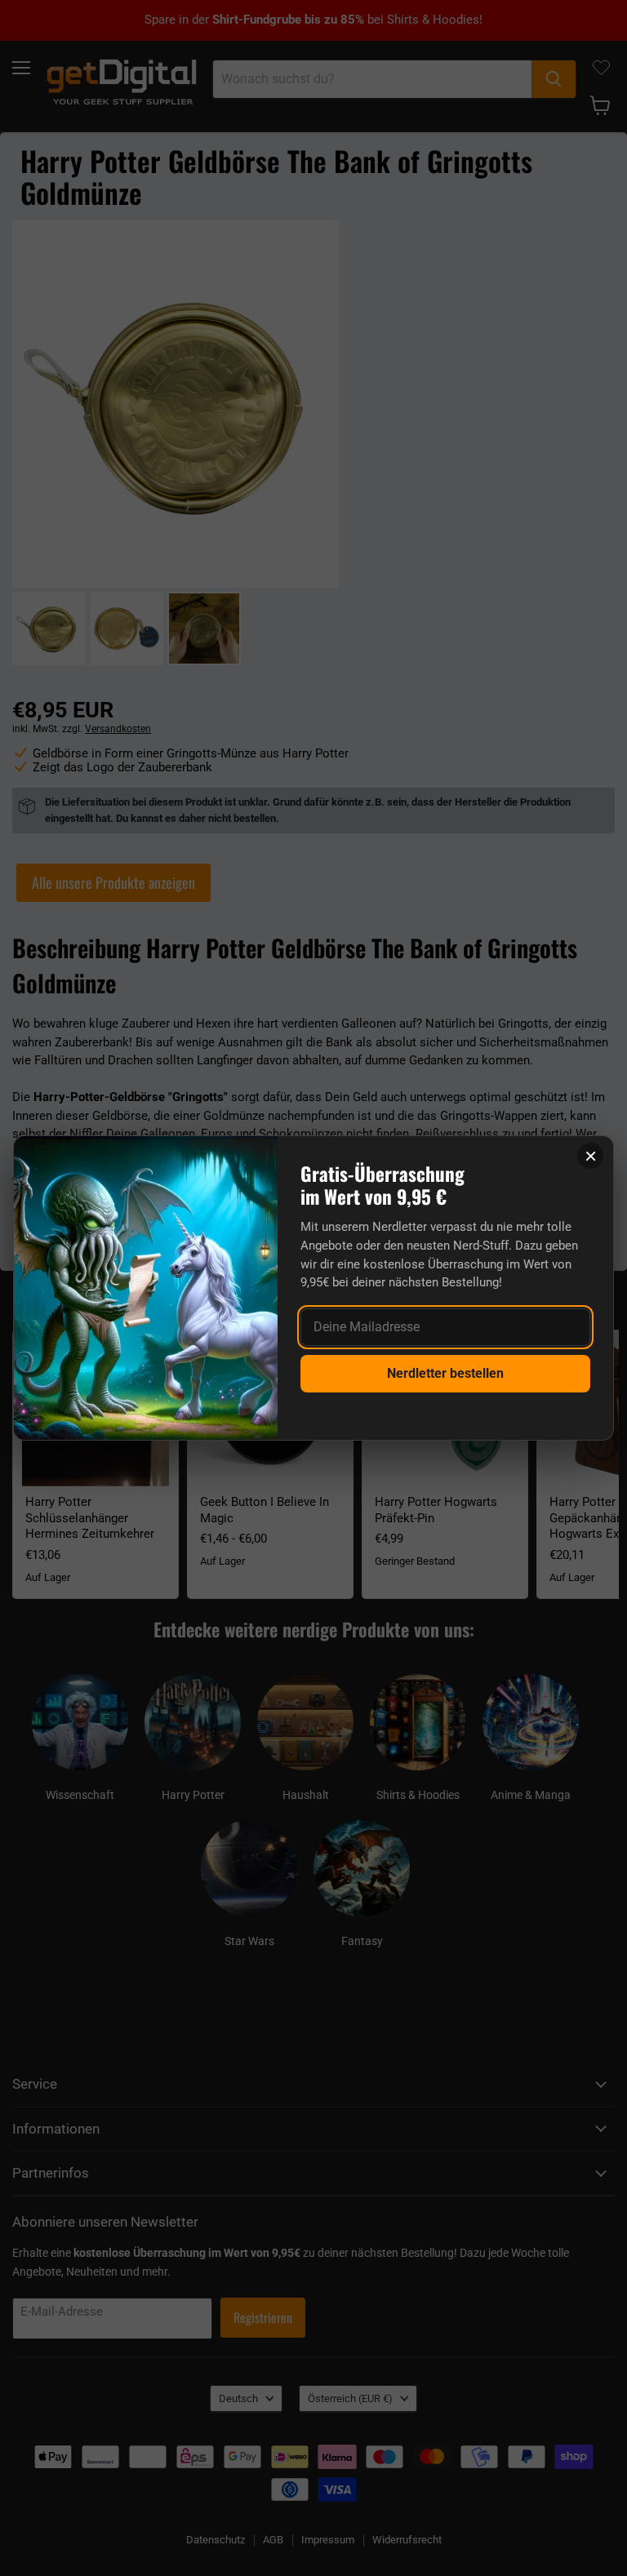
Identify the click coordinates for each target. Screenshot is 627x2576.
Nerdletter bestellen (445, 1373)
